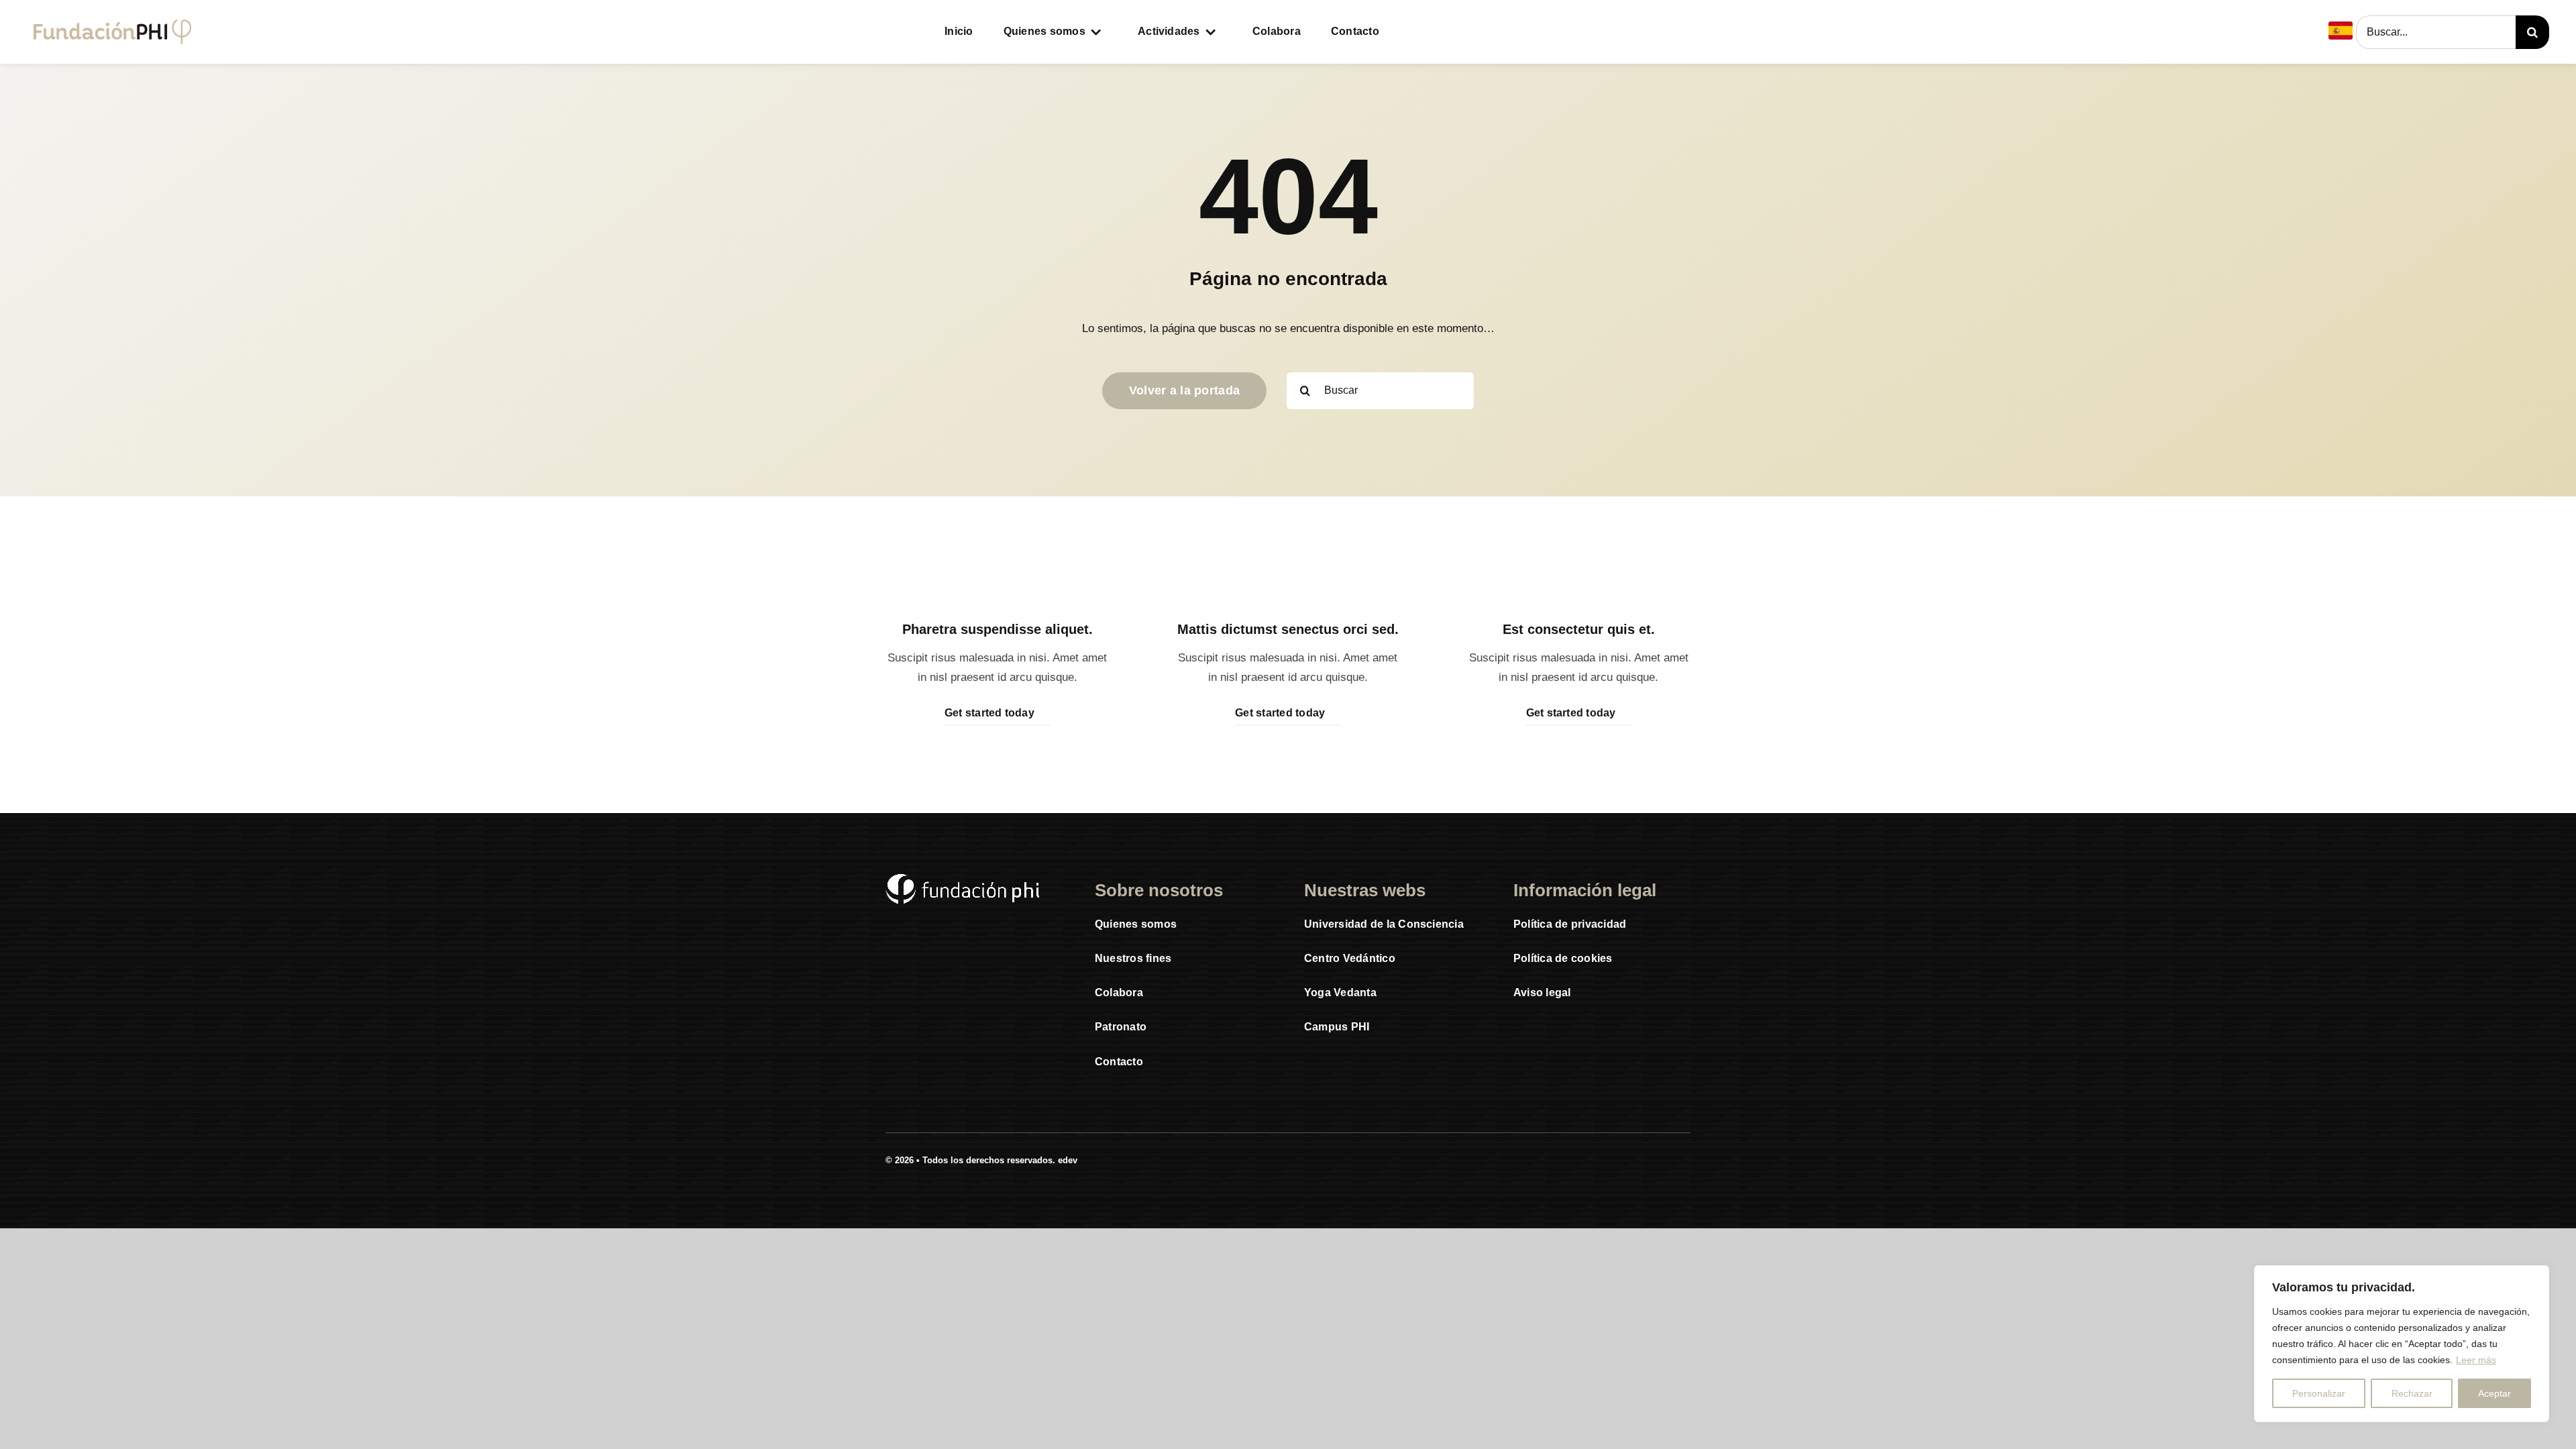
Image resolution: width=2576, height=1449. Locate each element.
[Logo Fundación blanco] (963, 879)
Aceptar (2494, 1393)
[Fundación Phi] (112, 25)
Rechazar (2412, 1393)
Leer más (2476, 1360)
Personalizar (2319, 1393)
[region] (2402, 1344)
